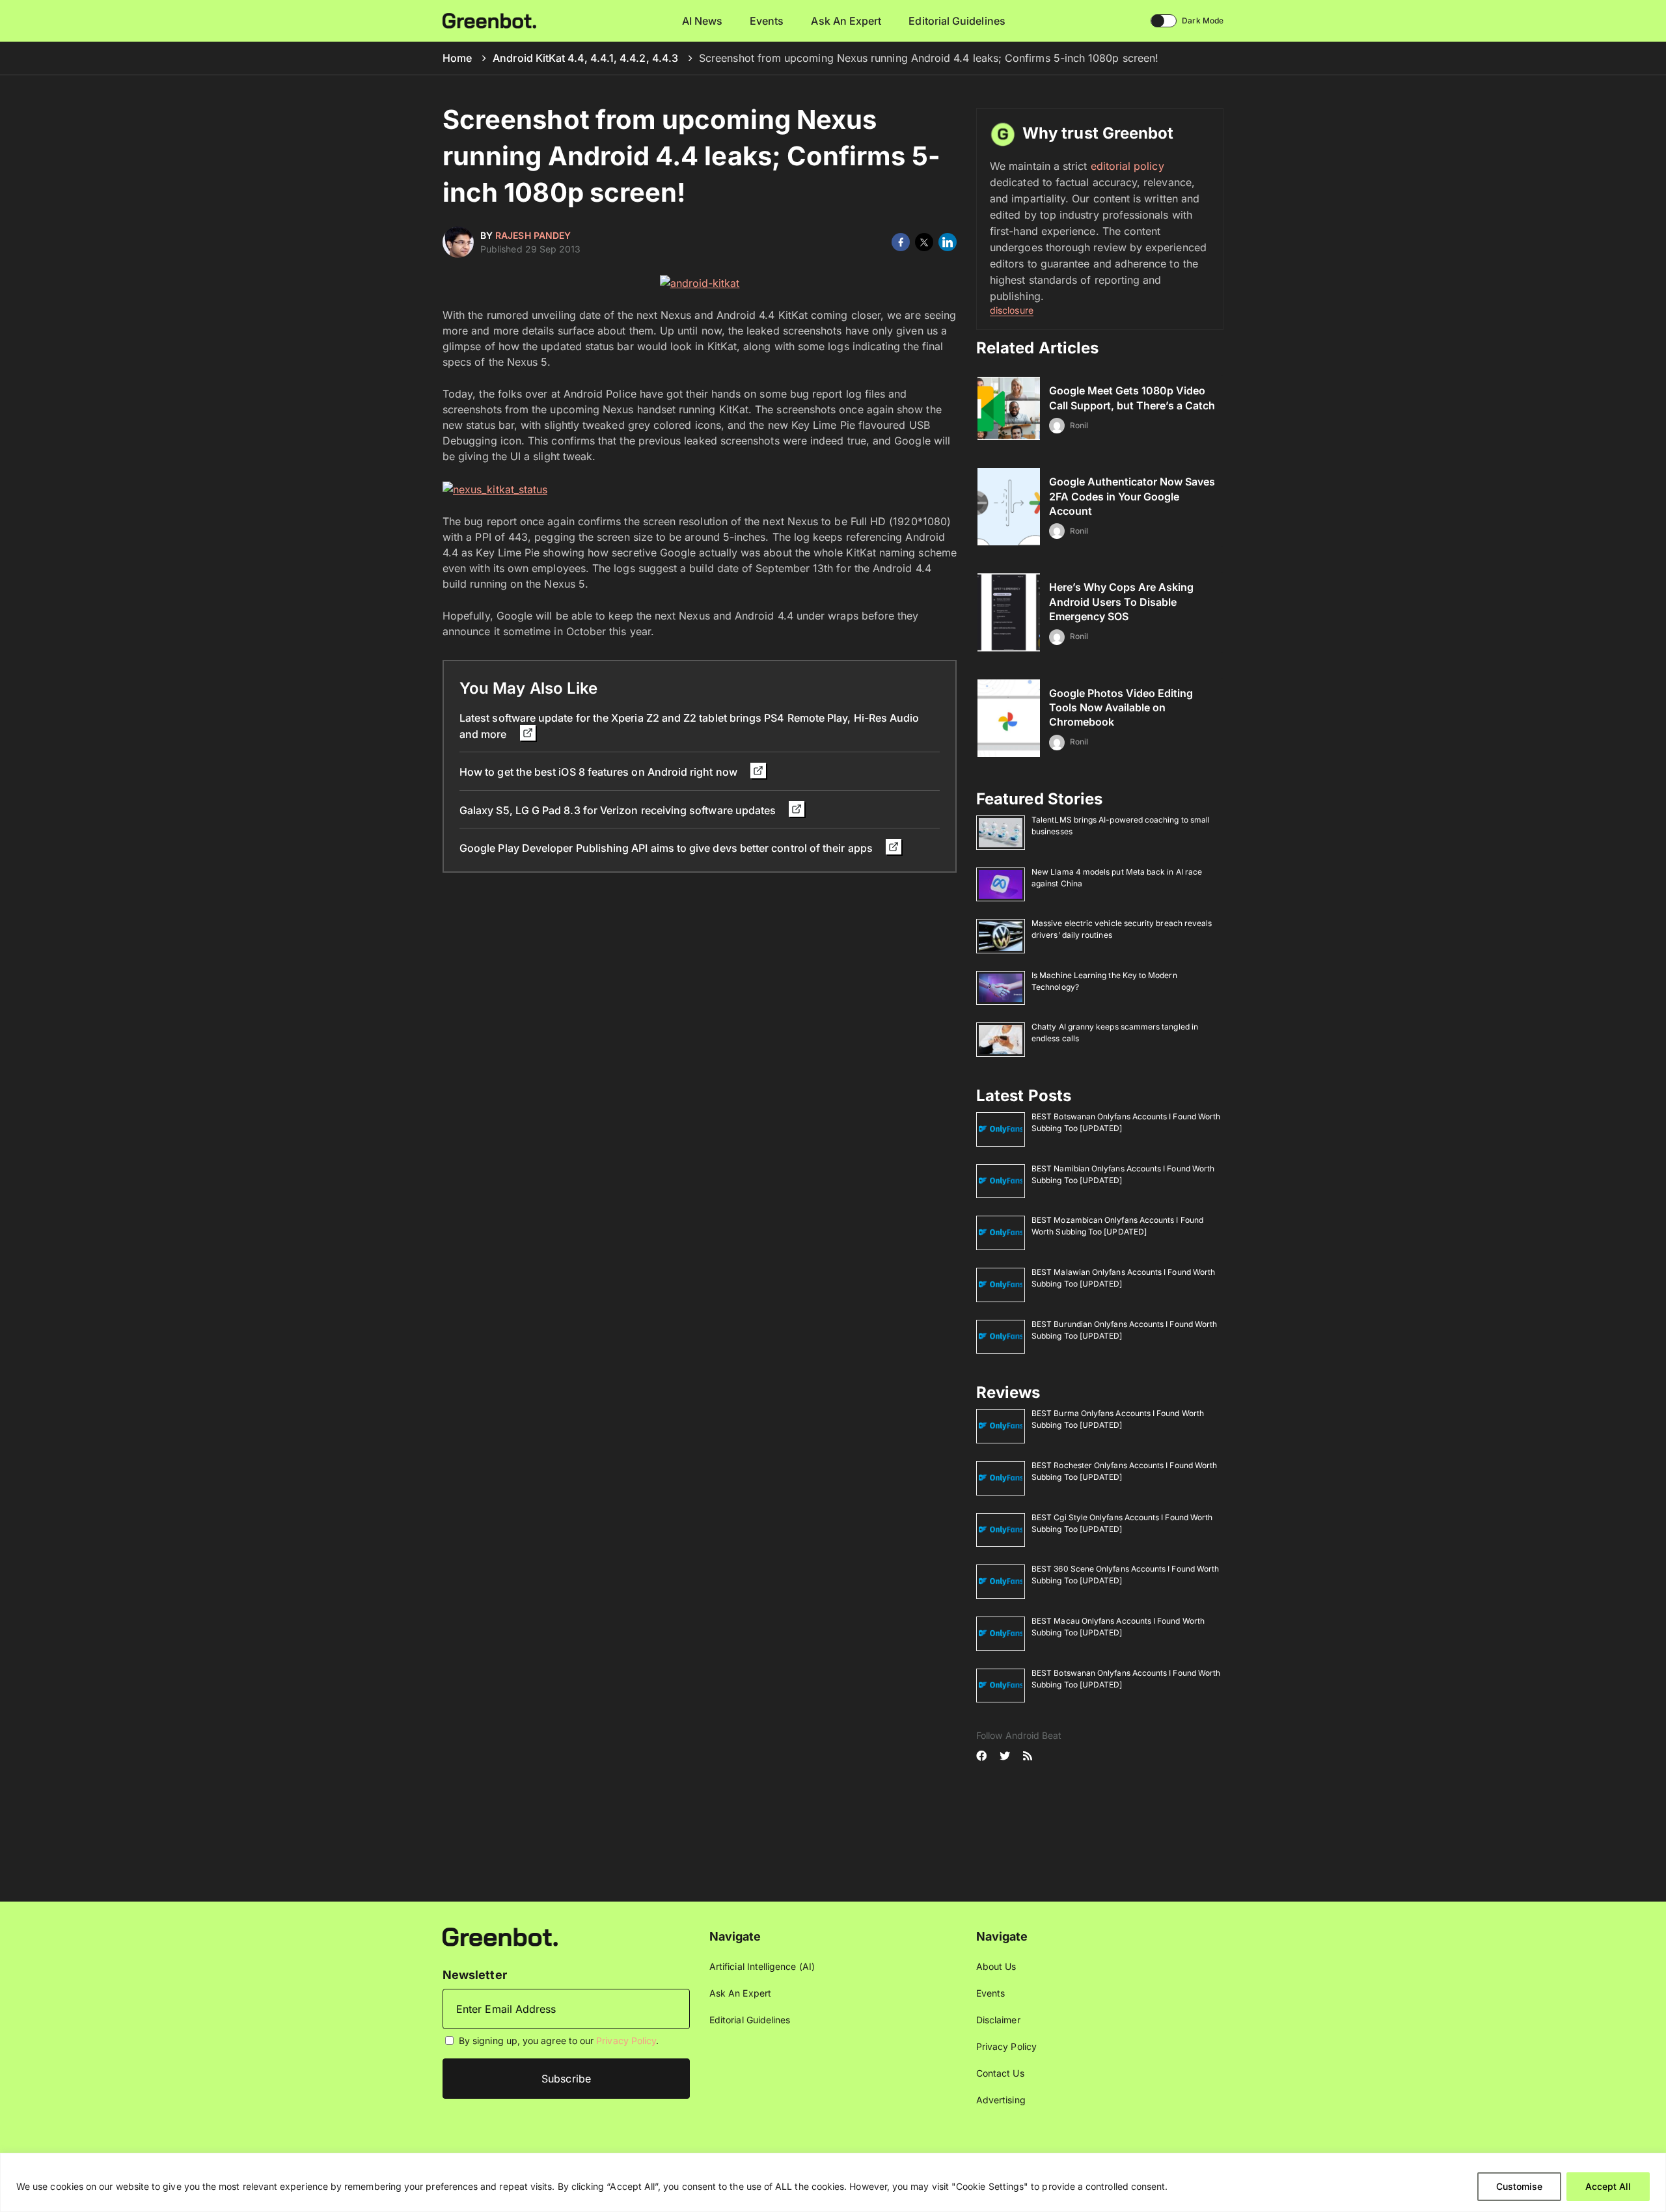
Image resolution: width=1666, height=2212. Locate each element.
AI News (703, 21)
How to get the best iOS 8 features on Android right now (600, 772)
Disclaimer (998, 2020)
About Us (996, 1966)
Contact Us (1000, 2073)
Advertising (1001, 2100)
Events (767, 21)
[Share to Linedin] (948, 242)
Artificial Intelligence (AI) (762, 1966)
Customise (1519, 2186)
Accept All (1608, 2186)
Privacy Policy (626, 2041)
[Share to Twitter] (924, 242)
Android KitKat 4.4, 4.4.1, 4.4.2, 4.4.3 (585, 58)
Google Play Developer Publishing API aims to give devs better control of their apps (667, 848)
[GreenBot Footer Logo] (500, 1936)
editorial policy (1127, 166)
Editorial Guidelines (957, 21)
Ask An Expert (846, 21)
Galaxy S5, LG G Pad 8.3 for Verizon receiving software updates (619, 810)
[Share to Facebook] (901, 242)
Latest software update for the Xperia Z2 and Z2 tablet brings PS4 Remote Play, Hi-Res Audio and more (689, 726)
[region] (833, 2182)
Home (457, 58)
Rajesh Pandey (533, 235)
